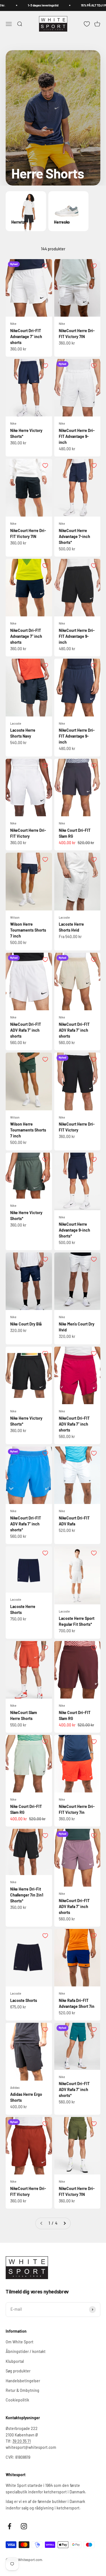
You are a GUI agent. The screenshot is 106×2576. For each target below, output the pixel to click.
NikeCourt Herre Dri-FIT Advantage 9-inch (77, 436)
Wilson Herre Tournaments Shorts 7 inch (28, 930)
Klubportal (15, 2361)
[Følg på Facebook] (9, 2526)
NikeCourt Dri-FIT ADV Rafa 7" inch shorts (26, 1030)
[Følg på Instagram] (24, 2526)
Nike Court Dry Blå (26, 1324)
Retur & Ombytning (22, 2390)
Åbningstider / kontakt (26, 2351)
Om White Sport (20, 2342)
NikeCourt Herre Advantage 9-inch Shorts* (74, 1230)
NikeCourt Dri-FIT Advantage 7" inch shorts (26, 337)
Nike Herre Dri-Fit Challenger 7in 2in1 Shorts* (27, 1895)
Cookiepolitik (17, 2400)
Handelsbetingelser (23, 2381)
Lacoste (16, 723)
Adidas (15, 2088)
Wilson (15, 917)
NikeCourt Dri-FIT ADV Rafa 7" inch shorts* (26, 1524)
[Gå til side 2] (64, 2223)
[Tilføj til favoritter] (45, 266)
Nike (13, 324)
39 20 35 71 (22, 2441)
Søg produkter (18, 2371)
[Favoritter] (87, 24)
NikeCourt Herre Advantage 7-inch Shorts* (74, 536)
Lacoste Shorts (24, 2000)
